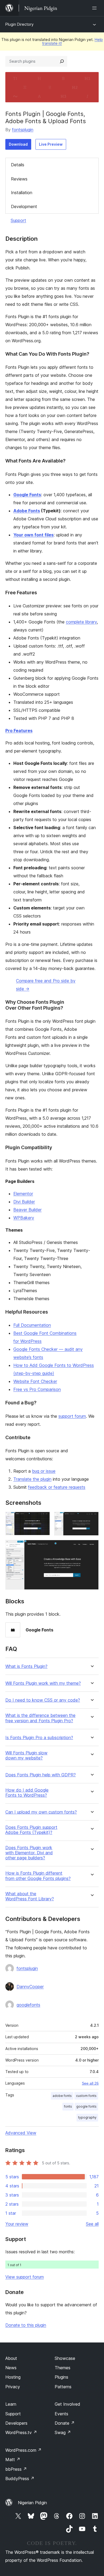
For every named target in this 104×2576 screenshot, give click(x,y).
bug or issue (44, 1471)
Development (24, 206)
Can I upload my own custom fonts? (41, 1812)
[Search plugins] (62, 61)
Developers (16, 2423)
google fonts (86, 2106)
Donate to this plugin (26, 2325)
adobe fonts (62, 2096)
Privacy (13, 2387)
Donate (65, 2423)
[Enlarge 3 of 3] (91, 1547)
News (11, 2368)
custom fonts (86, 2096)
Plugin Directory (19, 24)
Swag (63, 2432)
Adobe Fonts (27, 511)
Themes (63, 2368)
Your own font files (33, 535)
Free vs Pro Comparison (37, 1389)
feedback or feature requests (57, 1487)
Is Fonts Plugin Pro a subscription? (39, 1738)
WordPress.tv (21, 2432)
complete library (81, 622)
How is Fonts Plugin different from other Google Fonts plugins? (38, 1876)
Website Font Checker (35, 1381)
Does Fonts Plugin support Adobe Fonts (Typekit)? (31, 1830)
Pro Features (19, 731)
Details (18, 165)
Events (61, 2414)
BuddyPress (20, 2479)
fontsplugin (23, 130)
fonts (68, 2106)
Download (18, 144)
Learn (11, 2404)
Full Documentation (32, 1325)
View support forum (25, 2277)
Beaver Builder (27, 1210)
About (11, 2358)
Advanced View (21, 2133)
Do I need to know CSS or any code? (43, 1700)
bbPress (16, 2469)
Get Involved (67, 2404)
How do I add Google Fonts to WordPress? (27, 1793)
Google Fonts (27, 495)
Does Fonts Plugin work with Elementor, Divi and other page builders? (29, 1853)
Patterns (63, 2387)
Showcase (65, 2358)
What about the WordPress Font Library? (30, 1896)
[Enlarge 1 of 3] (43, 1519)
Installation (22, 193)
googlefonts (28, 2005)
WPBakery (24, 1218)
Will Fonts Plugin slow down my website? (26, 1755)
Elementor (23, 1194)
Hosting (13, 2377)
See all (92, 2224)
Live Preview (51, 144)
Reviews (19, 179)
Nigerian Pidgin (32, 2503)
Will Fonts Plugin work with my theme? (43, 1683)
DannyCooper (30, 1987)
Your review (17, 2224)
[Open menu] (95, 8)
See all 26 (90, 2083)
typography (87, 2117)
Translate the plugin (32, 1479)
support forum (72, 1416)
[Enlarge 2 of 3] (91, 1519)
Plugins (61, 2377)
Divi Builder (24, 1202)
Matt (13, 2460)
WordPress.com (23, 2450)
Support (18, 220)
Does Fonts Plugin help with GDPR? (41, 1775)
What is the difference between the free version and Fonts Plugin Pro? (40, 1718)
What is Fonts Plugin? (26, 1666)
